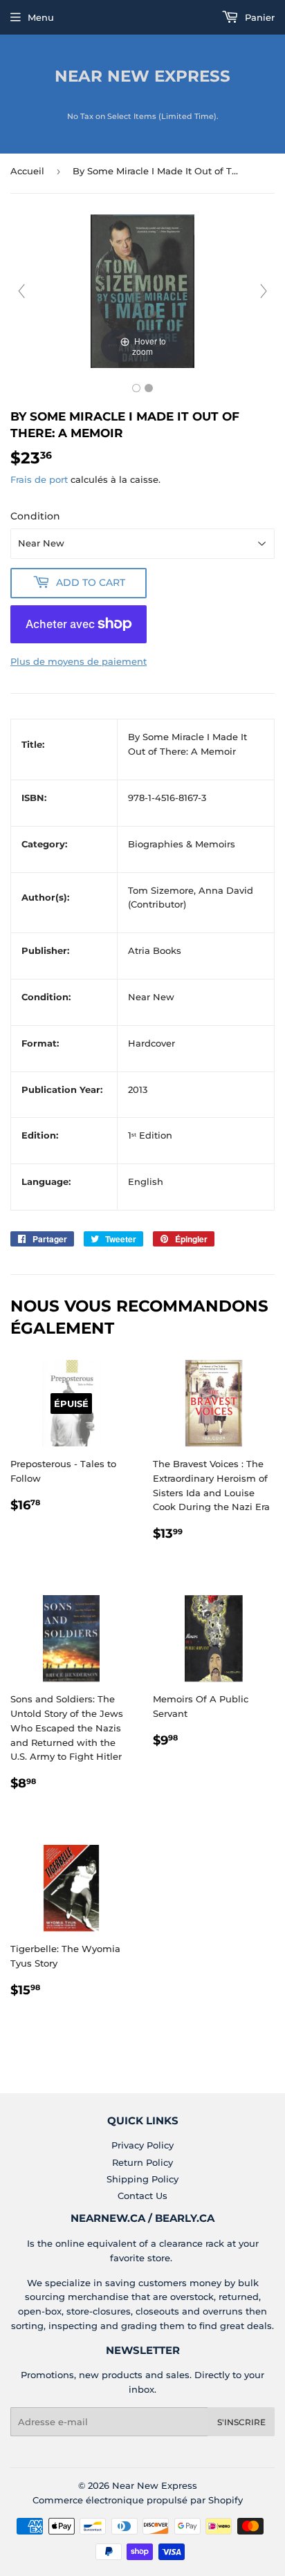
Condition (35, 516)
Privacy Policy (142, 2145)
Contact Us (142, 2196)
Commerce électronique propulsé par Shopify (138, 2500)
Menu (41, 17)
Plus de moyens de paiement (79, 661)
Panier (258, 17)
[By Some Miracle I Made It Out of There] (136, 388)
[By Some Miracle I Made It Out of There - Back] (149, 388)
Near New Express (142, 76)
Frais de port (39, 479)
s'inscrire (241, 2422)
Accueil (27, 171)
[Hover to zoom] (142, 290)
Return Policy (142, 2162)
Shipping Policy (142, 2179)
